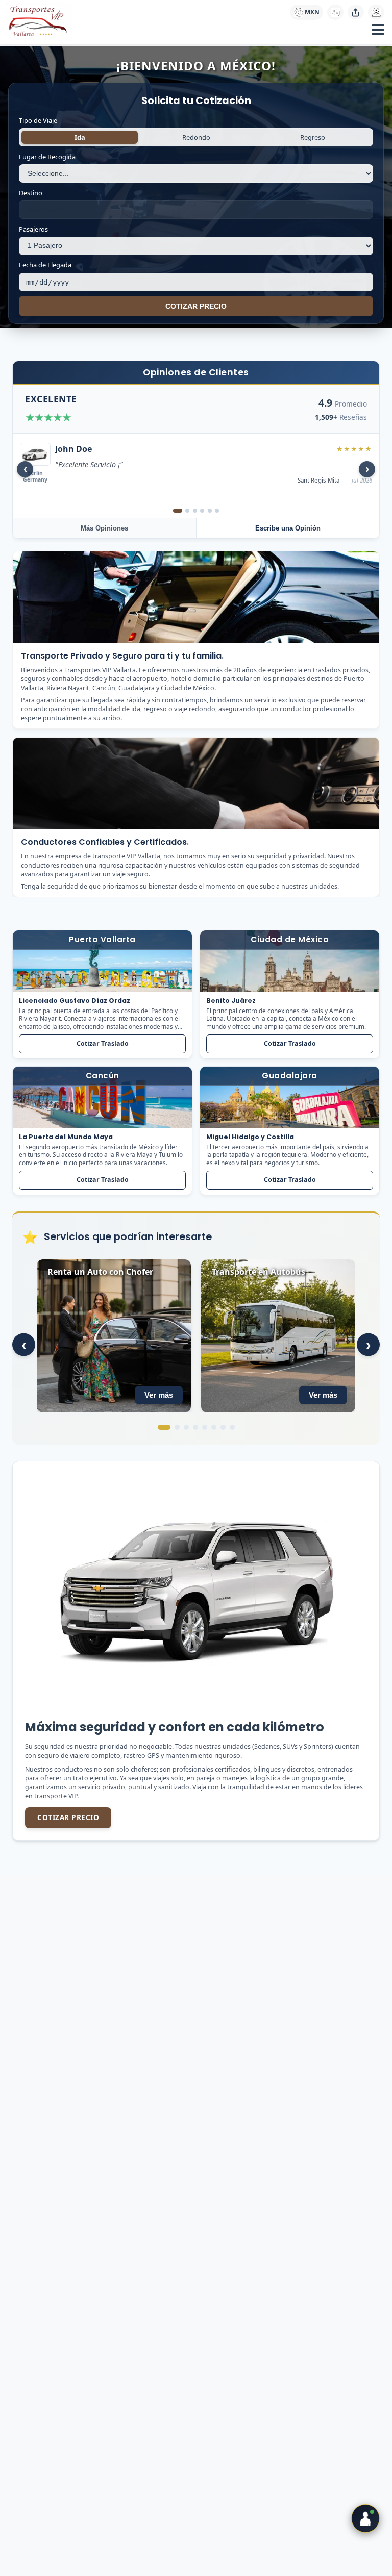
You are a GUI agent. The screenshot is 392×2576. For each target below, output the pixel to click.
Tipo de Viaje (38, 120)
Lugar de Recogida (47, 157)
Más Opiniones (104, 528)
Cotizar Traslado (103, 1044)
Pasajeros (33, 229)
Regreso (313, 137)
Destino (31, 193)
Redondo (196, 137)
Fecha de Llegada (45, 265)
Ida (80, 137)
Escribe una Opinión (288, 528)
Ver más (159, 1395)
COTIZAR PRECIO (196, 306)
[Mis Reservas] (376, 12)
